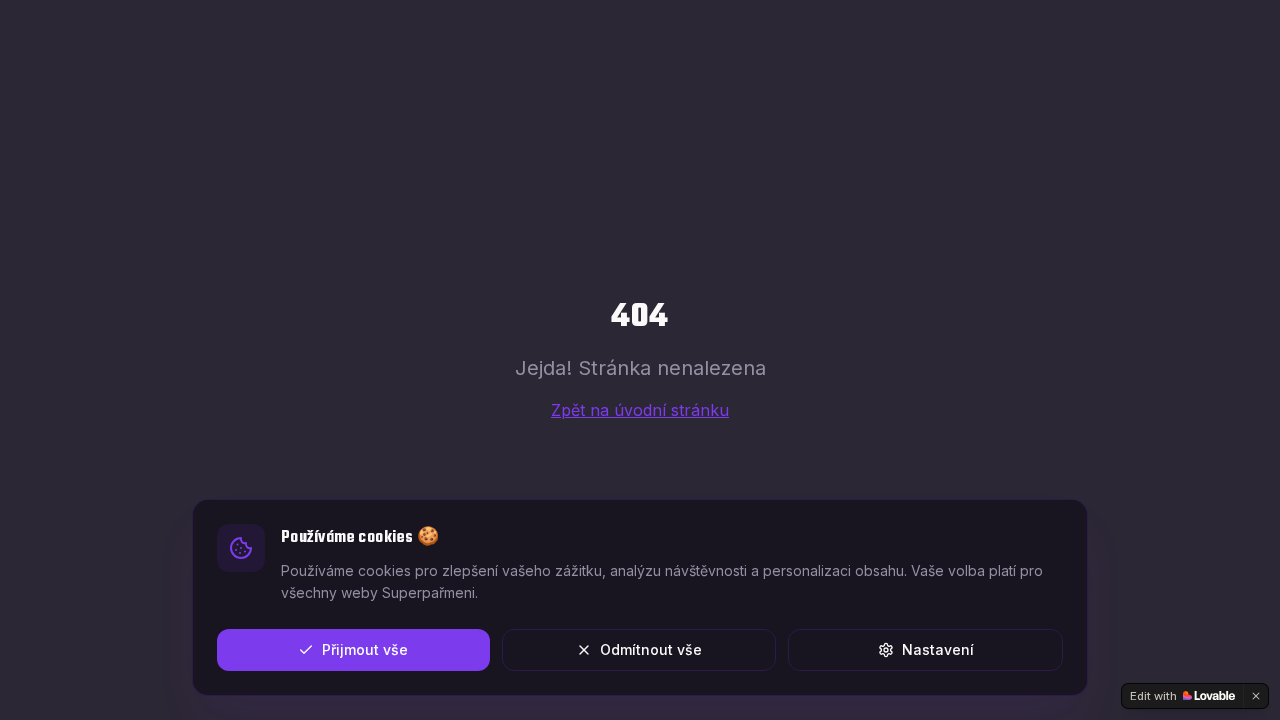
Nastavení (938, 649)
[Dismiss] (1256, 696)
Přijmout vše (365, 649)
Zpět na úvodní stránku (640, 410)
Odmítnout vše (651, 649)
